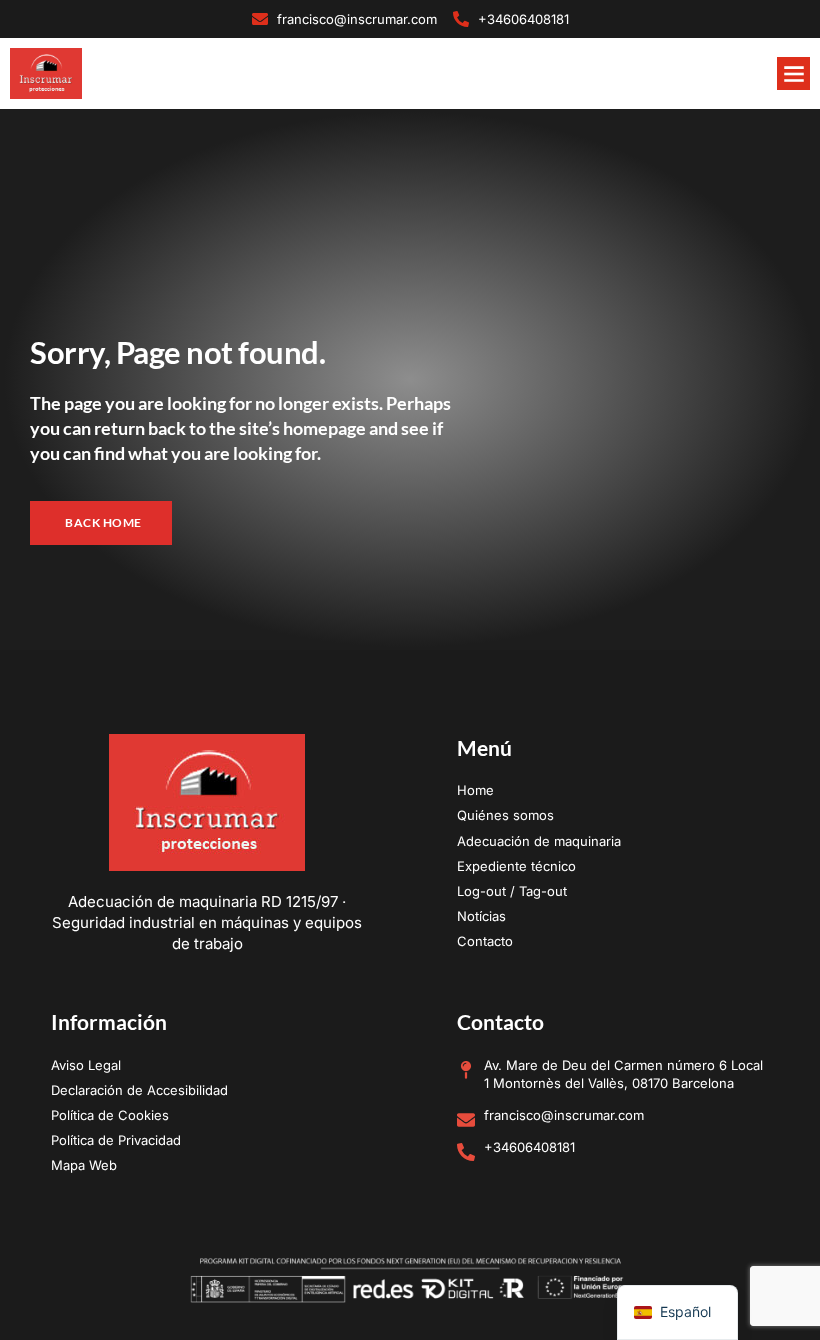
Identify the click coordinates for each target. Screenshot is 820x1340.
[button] (793, 73)
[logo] (46, 73)
